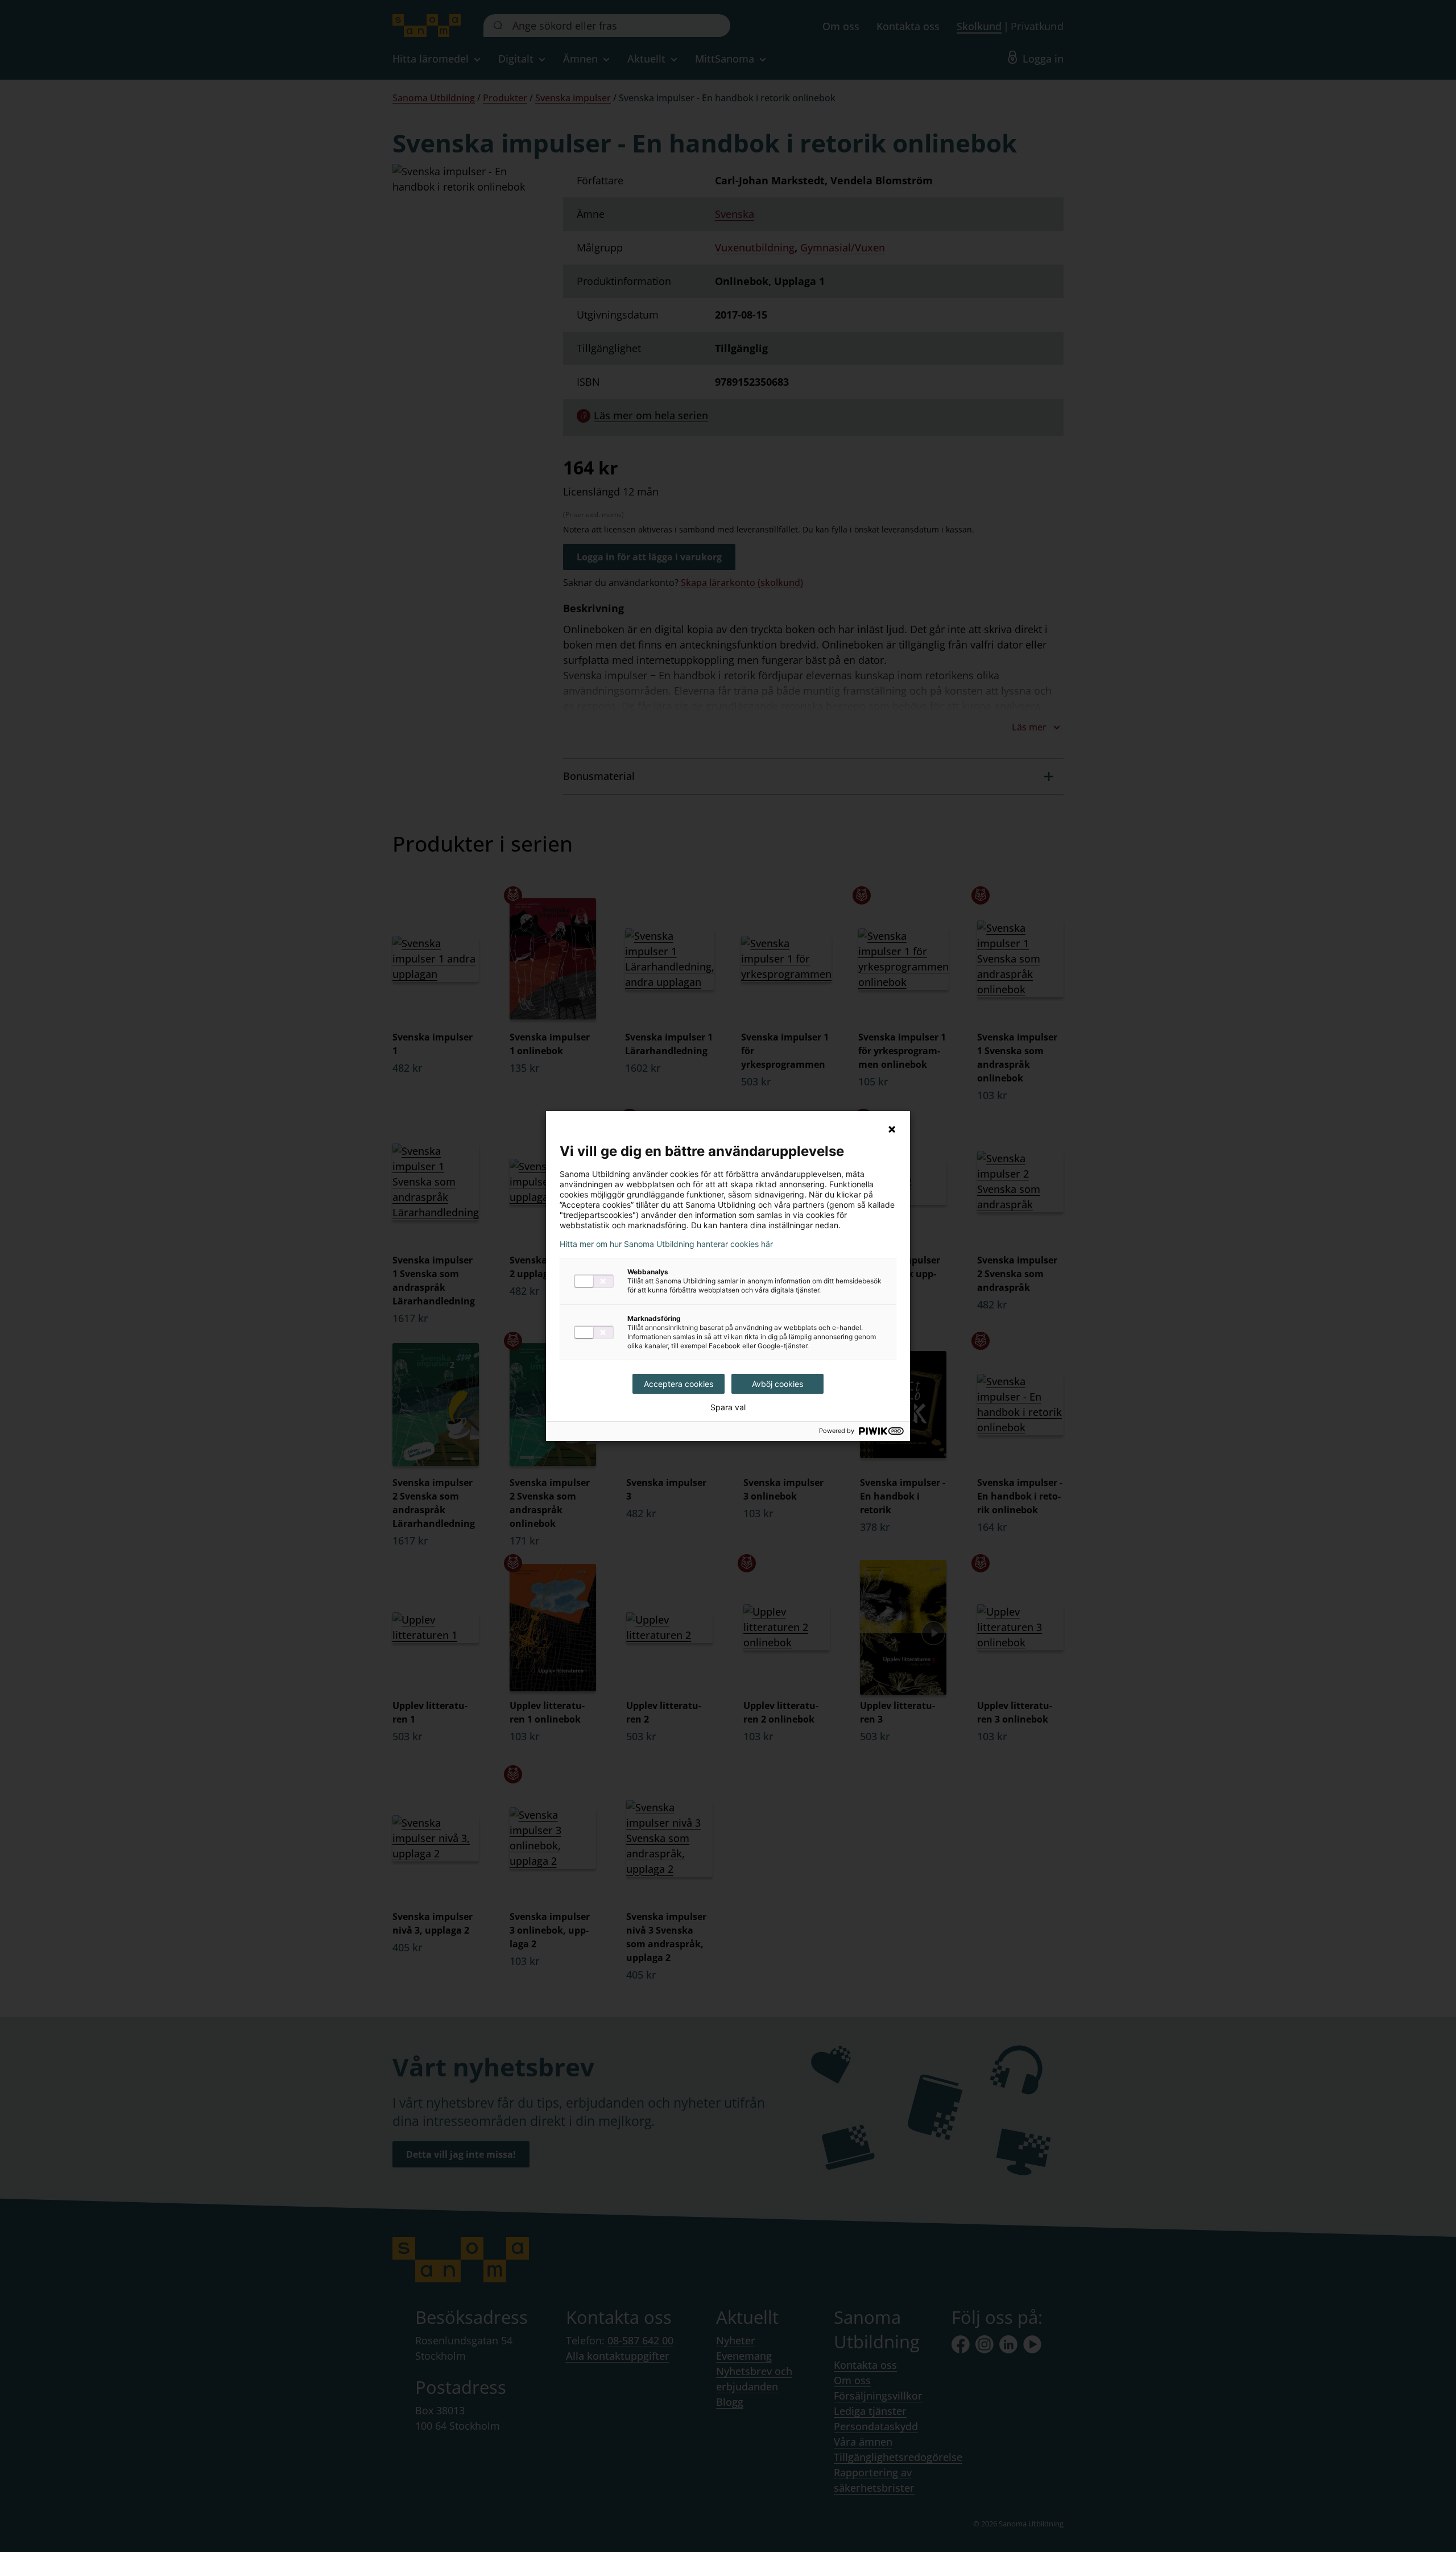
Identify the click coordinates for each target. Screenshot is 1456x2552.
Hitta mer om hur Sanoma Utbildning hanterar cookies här (666, 1244)
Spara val (728, 1407)
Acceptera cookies (679, 1384)
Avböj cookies (777, 1384)
